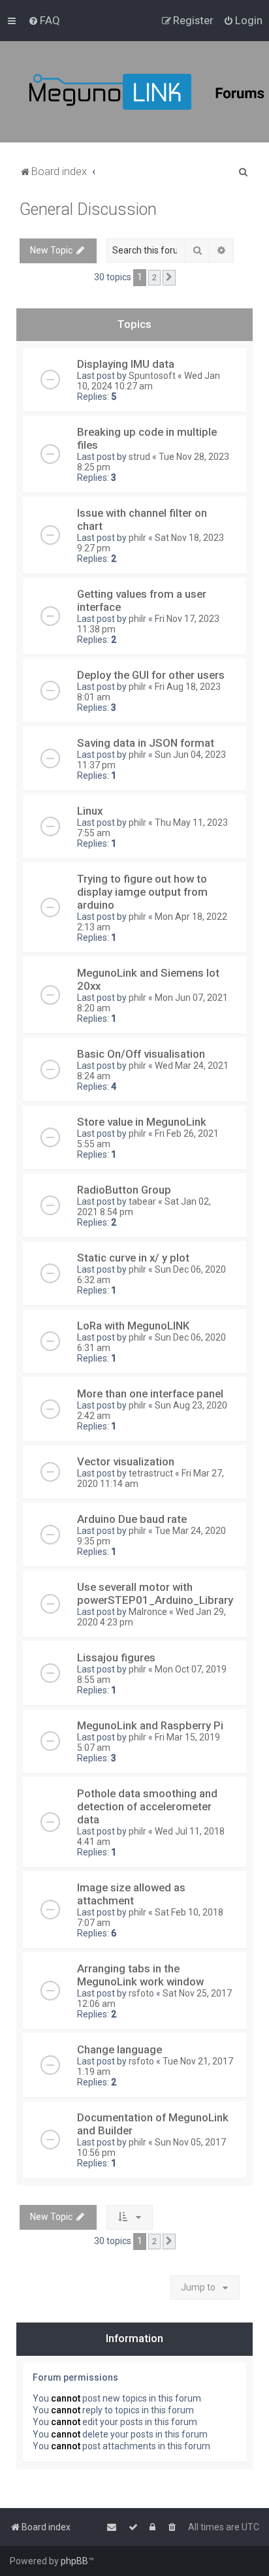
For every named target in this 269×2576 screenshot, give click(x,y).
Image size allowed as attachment (131, 1894)
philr (137, 538)
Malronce (148, 1612)
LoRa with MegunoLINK (133, 1326)
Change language (119, 2049)
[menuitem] (44, 20)
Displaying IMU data (126, 364)
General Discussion (88, 209)
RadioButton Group (124, 1190)
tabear (142, 1201)
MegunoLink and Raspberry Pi (150, 1725)
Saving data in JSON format (146, 743)
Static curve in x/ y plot (133, 1258)
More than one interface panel (150, 1394)
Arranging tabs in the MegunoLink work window (140, 1975)
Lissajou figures (116, 1657)
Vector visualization (126, 1461)
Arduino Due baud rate (132, 1519)
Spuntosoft (152, 376)
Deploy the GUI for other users (151, 675)
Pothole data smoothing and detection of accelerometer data (147, 1806)
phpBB (74, 2561)
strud (139, 457)
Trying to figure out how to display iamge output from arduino (142, 892)
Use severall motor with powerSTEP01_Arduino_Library (155, 1593)
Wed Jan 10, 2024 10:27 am (149, 381)
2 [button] (154, 277)
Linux (90, 811)
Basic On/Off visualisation (141, 1054)
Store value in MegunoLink (142, 1122)
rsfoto (141, 1993)
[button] (169, 278)
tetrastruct (151, 1473)
